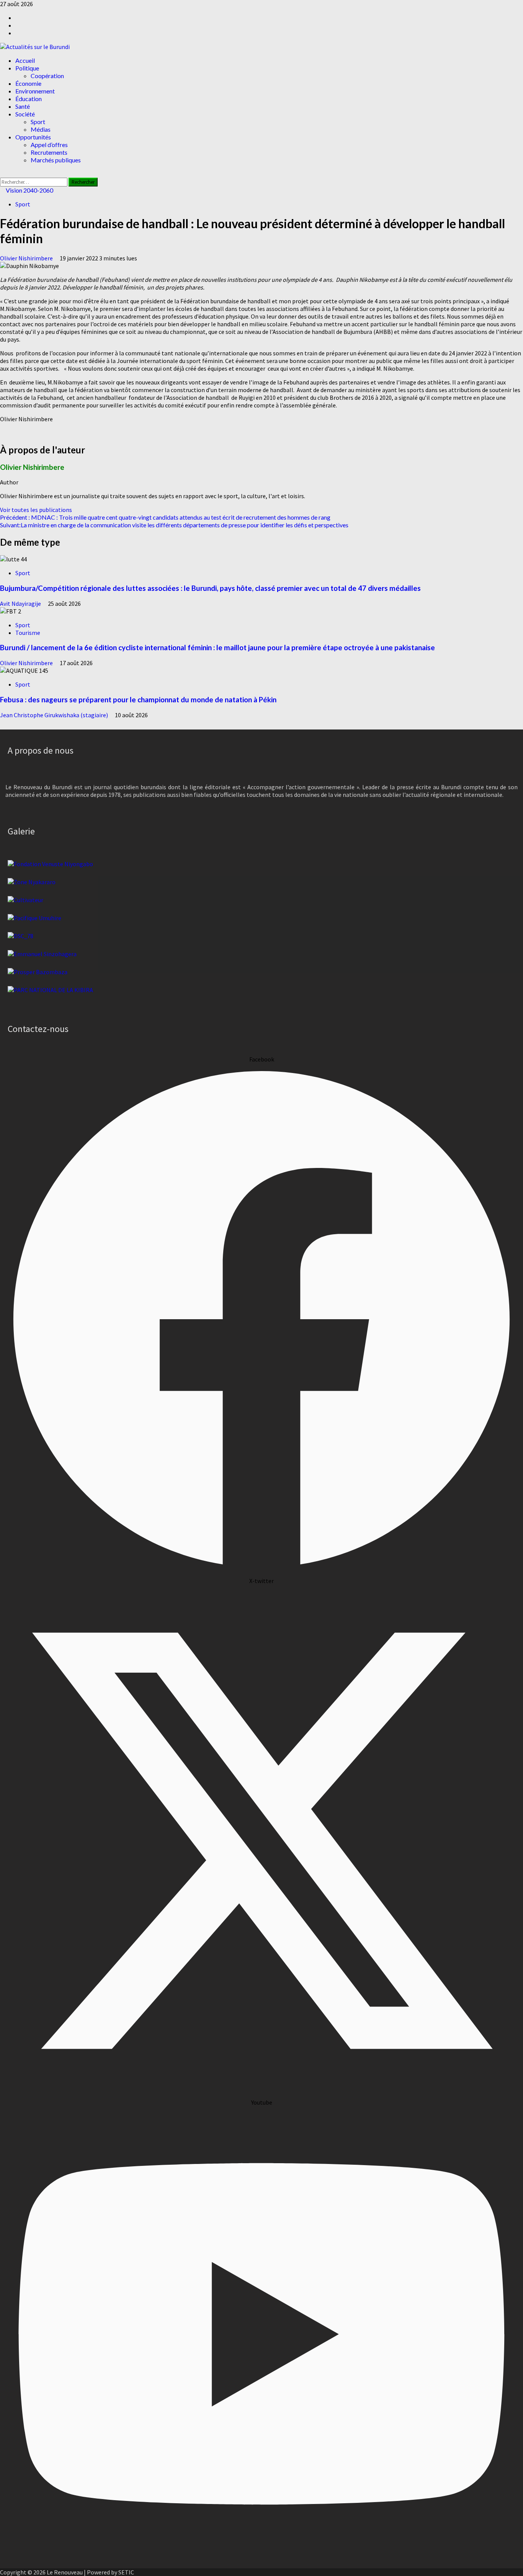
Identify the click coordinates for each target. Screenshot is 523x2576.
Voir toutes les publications (36, 510)
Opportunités (33, 137)
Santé (23, 106)
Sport (38, 122)
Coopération (47, 76)
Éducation (29, 99)
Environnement (35, 91)
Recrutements (49, 152)
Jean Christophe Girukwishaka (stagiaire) (55, 715)
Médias (41, 129)
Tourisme (28, 633)
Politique (27, 68)
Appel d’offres (49, 145)
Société (25, 114)
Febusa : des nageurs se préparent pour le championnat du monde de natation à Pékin (138, 700)
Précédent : (165, 517)
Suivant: (174, 525)
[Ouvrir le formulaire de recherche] (2, 174)
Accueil (25, 60)
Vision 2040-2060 (29, 190)
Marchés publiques (56, 160)
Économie (28, 83)
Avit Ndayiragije (21, 604)
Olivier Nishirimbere (27, 258)
